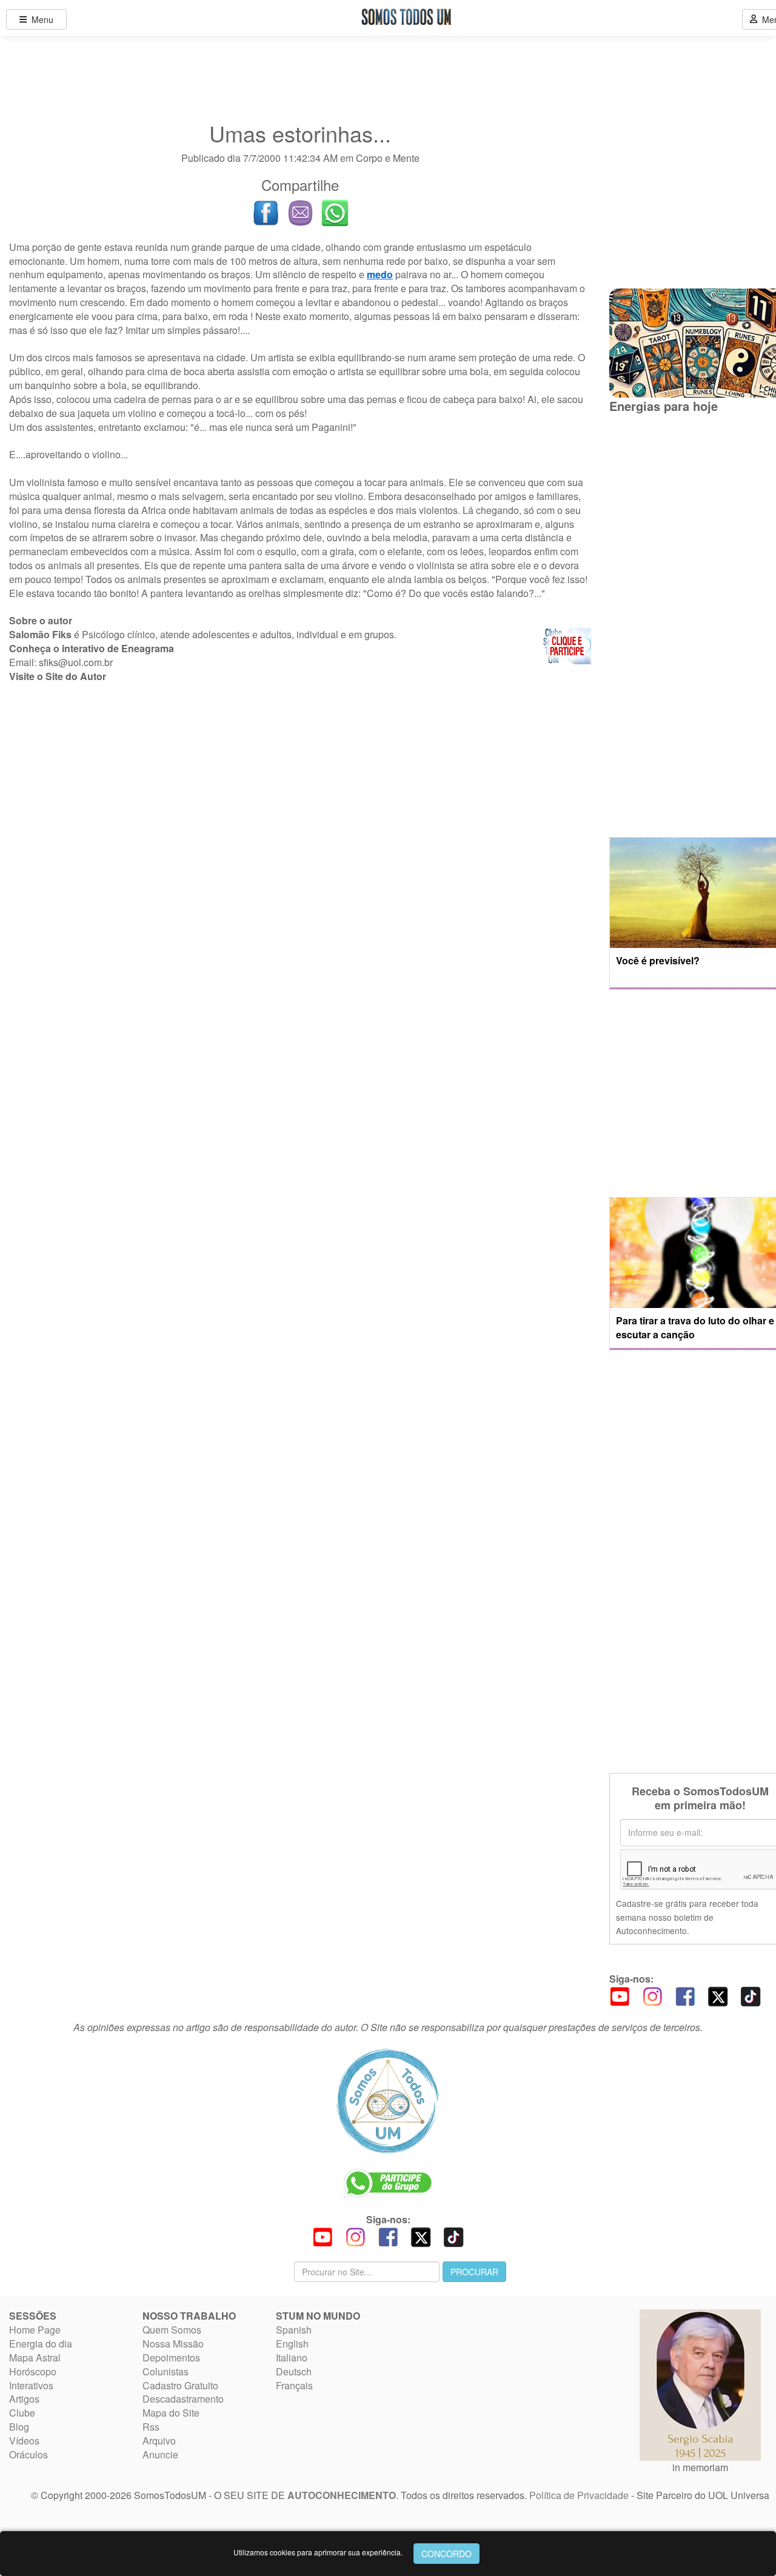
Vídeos (24, 2441)
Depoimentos (171, 2357)
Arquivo (159, 2441)
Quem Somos (172, 2330)
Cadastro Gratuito (180, 2385)
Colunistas (166, 2371)
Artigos (24, 2399)
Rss (151, 2427)
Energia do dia (41, 2344)
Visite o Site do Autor (58, 676)
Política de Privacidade (579, 2495)
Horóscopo (33, 2371)
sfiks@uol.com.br (76, 662)
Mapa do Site (171, 2413)
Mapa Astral (35, 2357)
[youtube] (620, 1995)
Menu (40, 19)
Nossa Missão (173, 2344)
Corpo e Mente (388, 158)
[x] (718, 1995)
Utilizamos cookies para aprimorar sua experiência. (318, 2552)
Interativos (31, 2385)
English (292, 2344)
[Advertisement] (300, 782)
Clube (22, 2413)
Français (294, 2385)
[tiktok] (751, 1995)
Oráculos (28, 2454)
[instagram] (652, 1995)
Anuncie (160, 2454)
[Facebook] (685, 1995)
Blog (19, 2427)
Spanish (294, 2330)
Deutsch (294, 2371)
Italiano (292, 2357)
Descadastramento (183, 2399)
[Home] (388, 2101)
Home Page (35, 2330)
